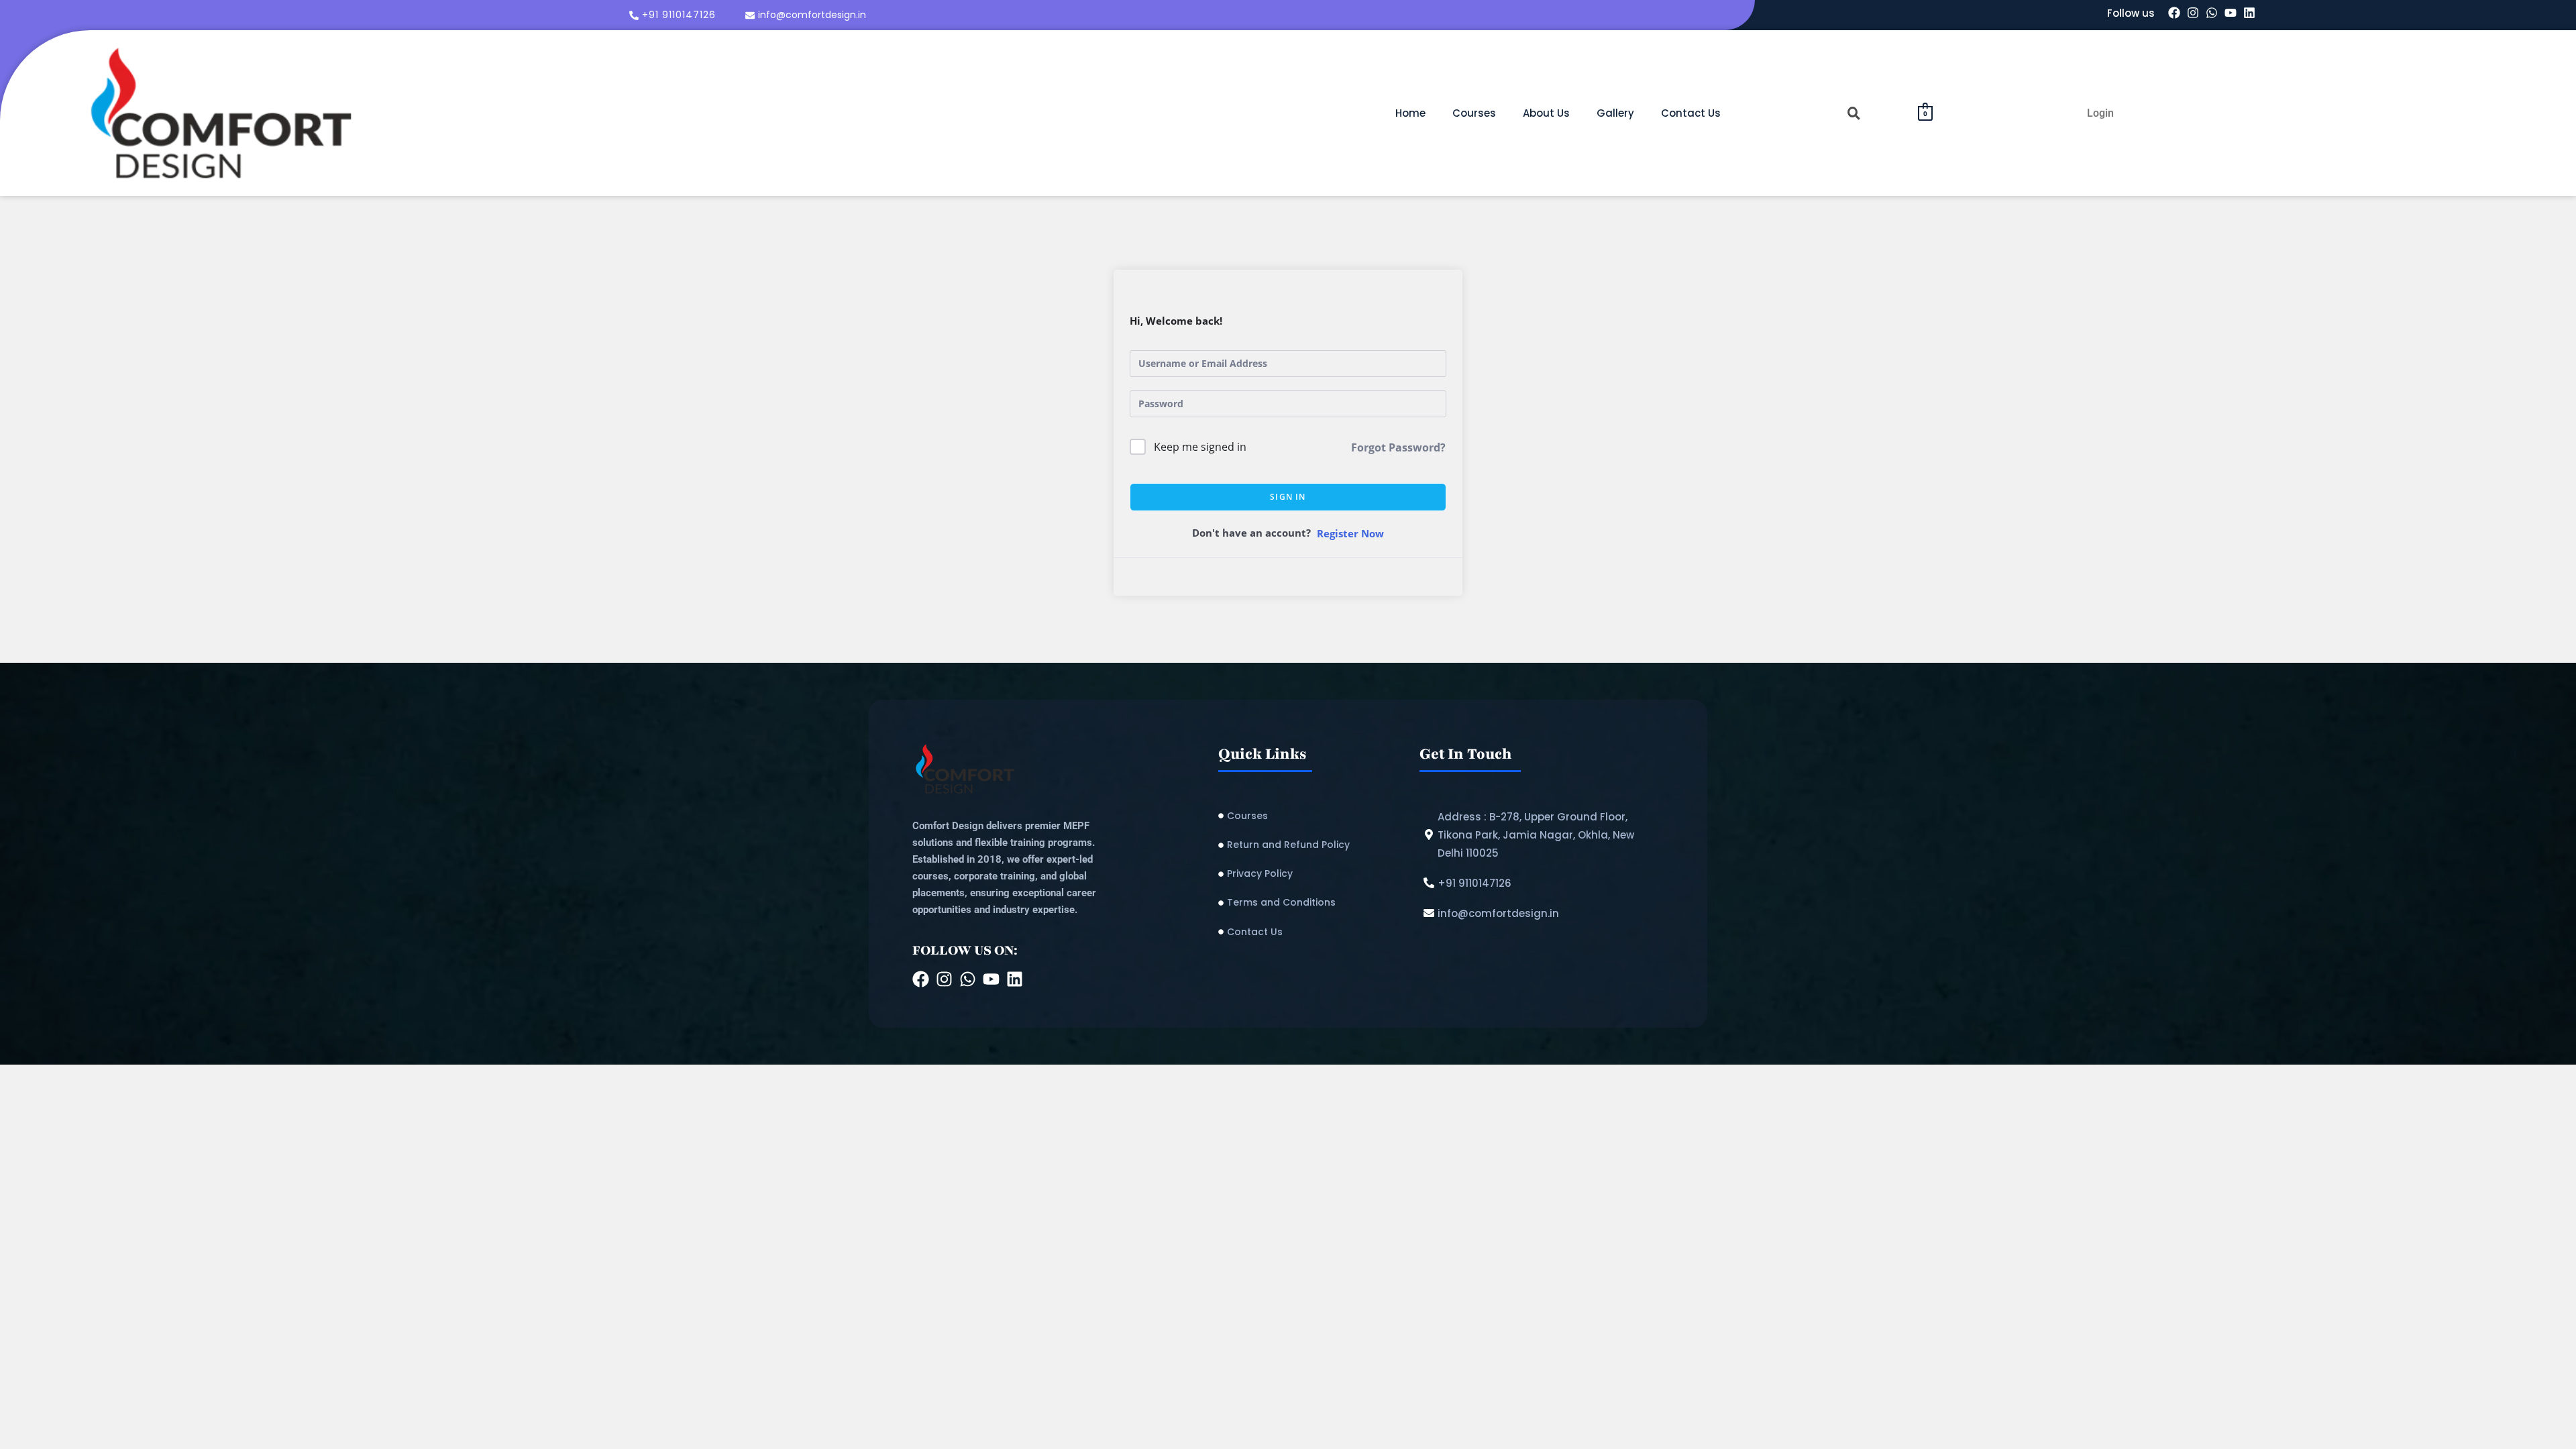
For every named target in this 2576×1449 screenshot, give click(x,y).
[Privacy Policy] (1312, 874)
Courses (1474, 113)
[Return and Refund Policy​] (1312, 845)
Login (2100, 113)
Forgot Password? (1398, 447)
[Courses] (1312, 816)
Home (1410, 113)
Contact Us (1691, 113)
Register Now (1350, 533)
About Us (1546, 113)
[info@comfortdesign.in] (807, 15)
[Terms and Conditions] (1312, 903)
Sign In (1288, 497)
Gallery (1615, 113)
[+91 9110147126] (674, 15)
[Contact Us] (1312, 932)
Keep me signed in (1200, 447)
